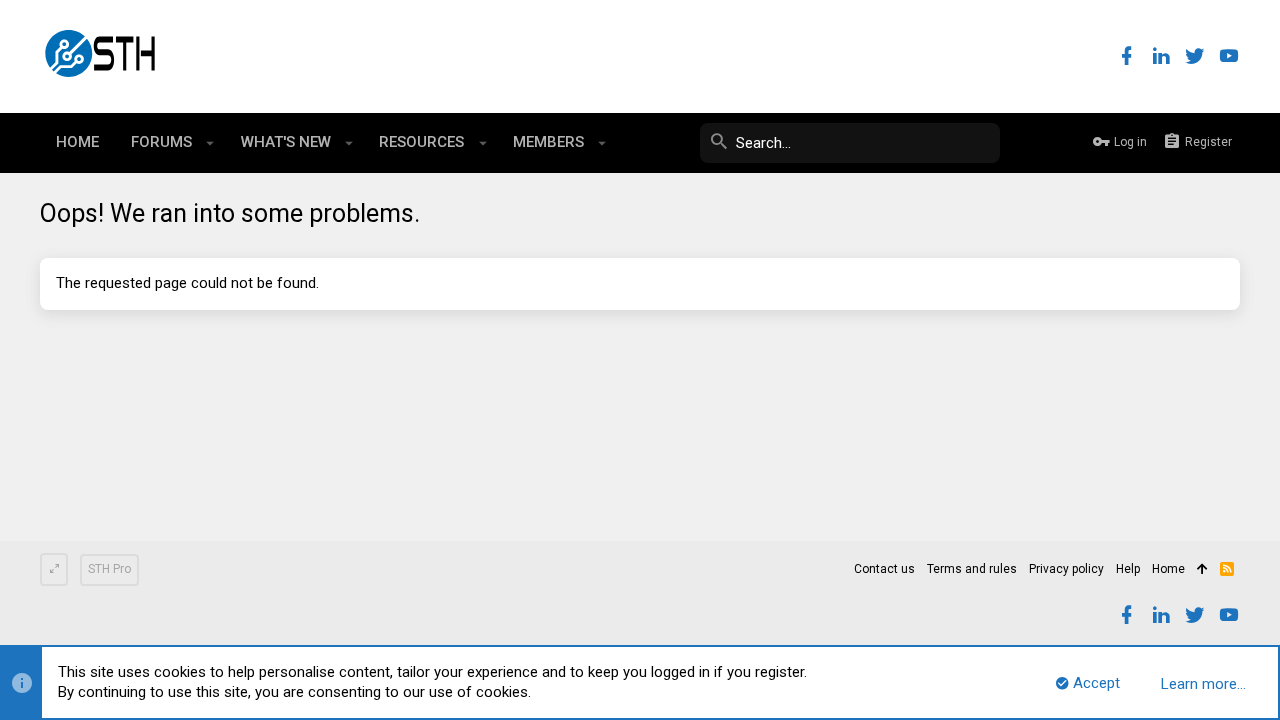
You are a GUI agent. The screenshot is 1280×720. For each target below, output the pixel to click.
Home (1168, 569)
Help (1128, 569)
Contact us (884, 569)
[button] (210, 143)
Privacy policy (1066, 569)
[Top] (1202, 570)
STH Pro (109, 569)
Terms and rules (972, 569)
